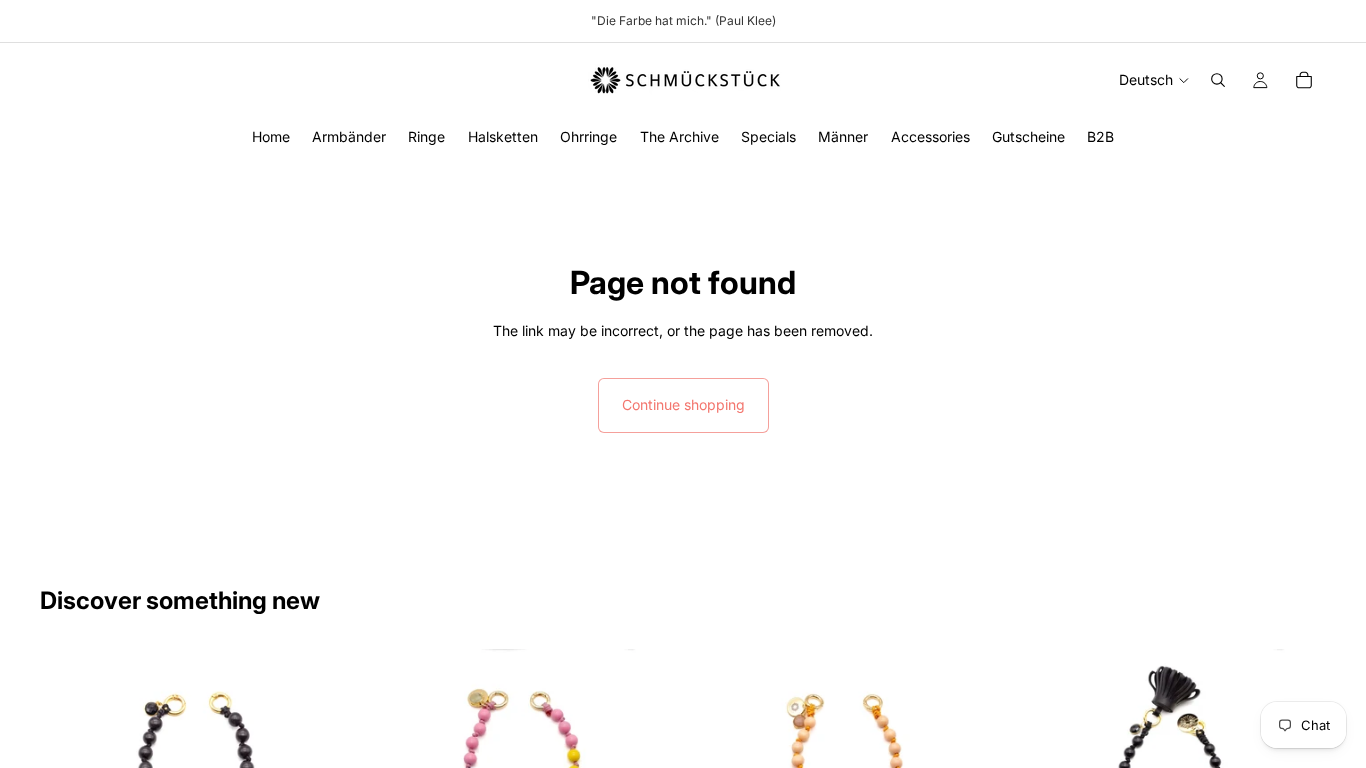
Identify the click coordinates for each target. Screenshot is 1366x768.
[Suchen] (1218, 80)
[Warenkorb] (1304, 80)
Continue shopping (683, 404)
